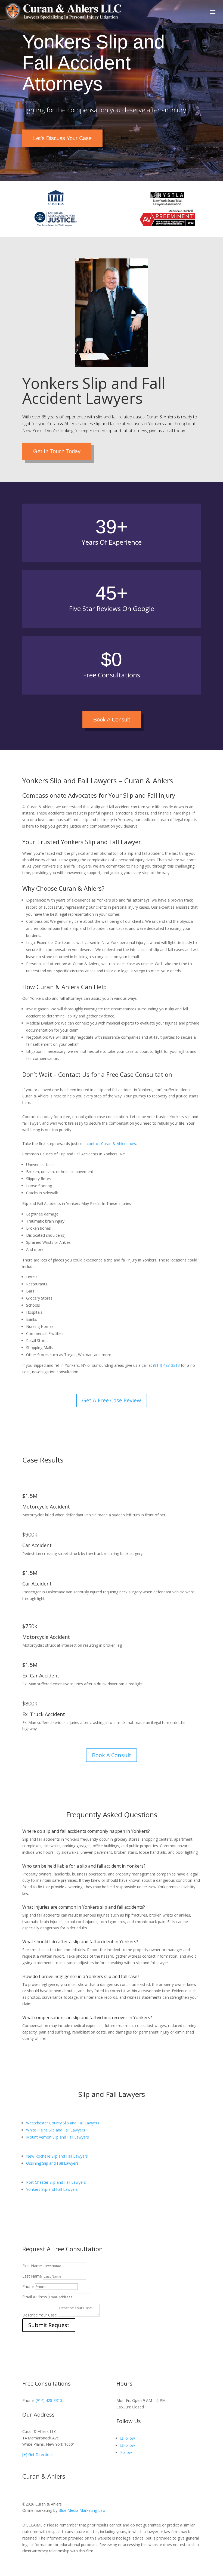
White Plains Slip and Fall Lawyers (56, 2130)
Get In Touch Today (57, 451)
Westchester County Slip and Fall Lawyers (63, 2123)
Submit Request (49, 2325)
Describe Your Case (40, 2315)
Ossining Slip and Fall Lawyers (52, 2163)
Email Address (35, 2297)
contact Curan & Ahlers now (112, 1144)
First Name (32, 2266)
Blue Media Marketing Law (82, 2510)
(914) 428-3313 (166, 1365)
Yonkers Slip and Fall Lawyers (52, 2189)
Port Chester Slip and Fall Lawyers (56, 2182)
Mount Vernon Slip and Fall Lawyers (58, 2137)
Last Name (32, 2276)
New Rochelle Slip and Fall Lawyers (57, 2156)
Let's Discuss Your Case (62, 138)
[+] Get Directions (38, 2455)
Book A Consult (112, 720)
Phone (28, 2286)
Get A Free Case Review (112, 1400)
